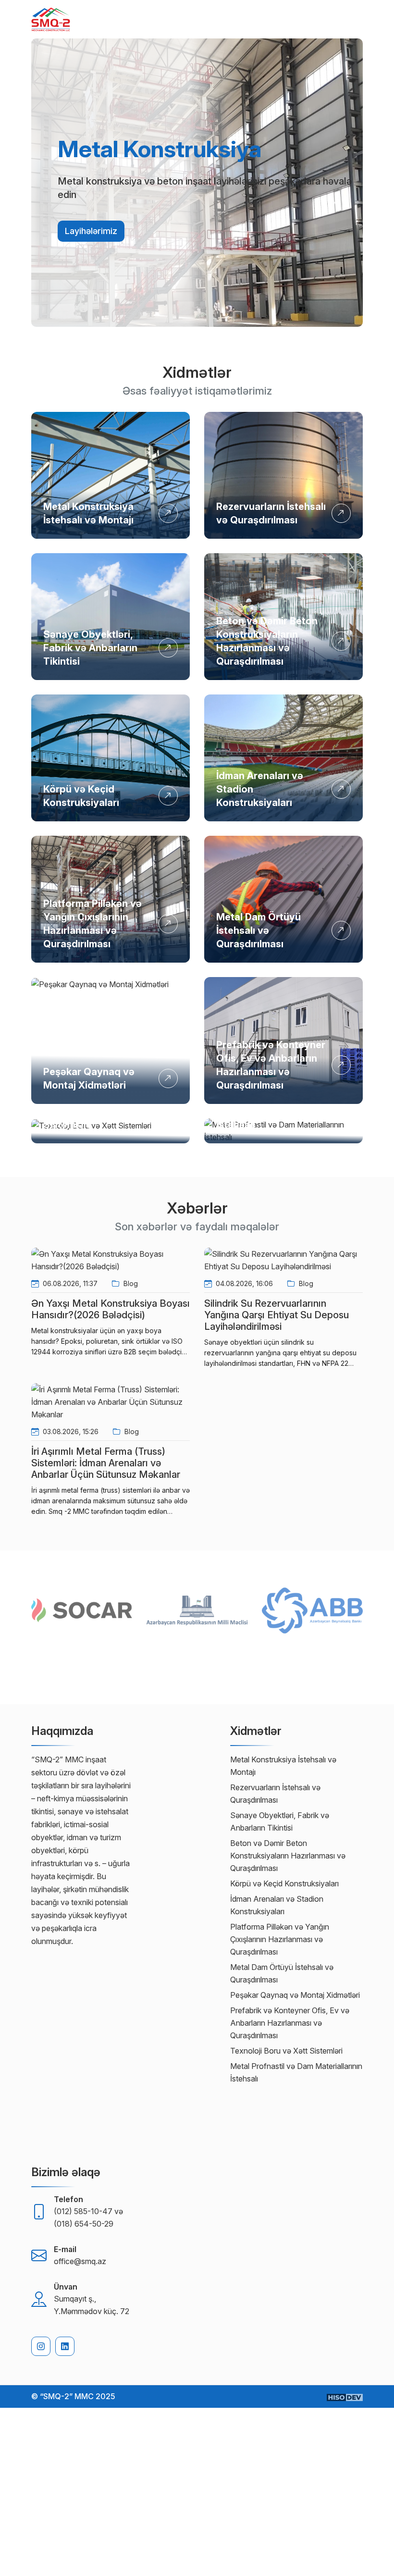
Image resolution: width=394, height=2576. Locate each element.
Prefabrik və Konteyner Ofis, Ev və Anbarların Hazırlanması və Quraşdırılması (290, 2023)
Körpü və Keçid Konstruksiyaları (284, 1883)
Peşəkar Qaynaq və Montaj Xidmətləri (295, 1995)
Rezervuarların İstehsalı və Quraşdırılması (275, 1794)
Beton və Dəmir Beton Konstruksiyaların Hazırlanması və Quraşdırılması (288, 1856)
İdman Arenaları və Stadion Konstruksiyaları (277, 1905)
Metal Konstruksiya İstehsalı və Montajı (283, 1766)
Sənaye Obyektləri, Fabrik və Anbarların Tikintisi (90, 648)
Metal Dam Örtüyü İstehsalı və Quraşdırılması (259, 930)
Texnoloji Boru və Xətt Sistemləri (286, 2051)
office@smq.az (80, 2261)
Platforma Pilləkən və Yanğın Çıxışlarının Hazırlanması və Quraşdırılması (280, 1939)
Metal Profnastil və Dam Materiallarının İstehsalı (296, 2072)
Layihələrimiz (91, 231)
